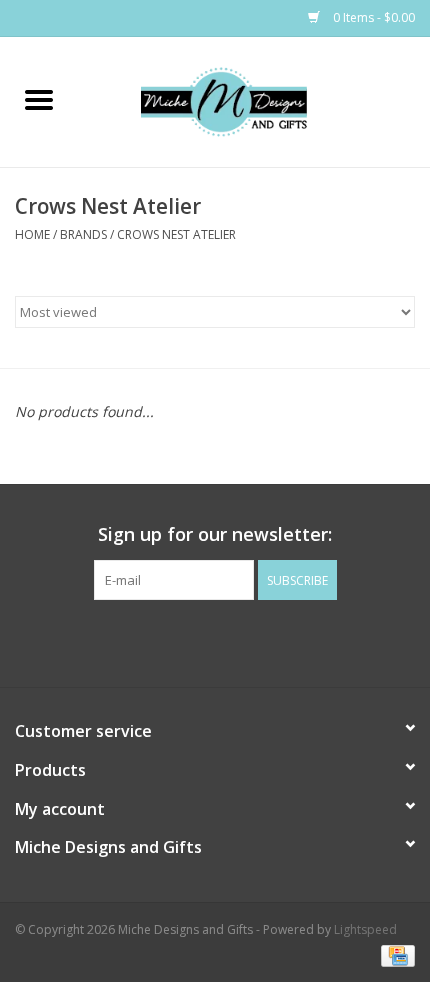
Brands (83, 234)
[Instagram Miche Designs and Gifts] (233, 641)
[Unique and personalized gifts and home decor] (254, 100)
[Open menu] (39, 99)
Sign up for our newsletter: (215, 534)
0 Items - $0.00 (372, 17)
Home (32, 234)
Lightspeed (365, 929)
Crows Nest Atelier (176, 234)
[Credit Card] (394, 954)
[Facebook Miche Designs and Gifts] (197, 641)
